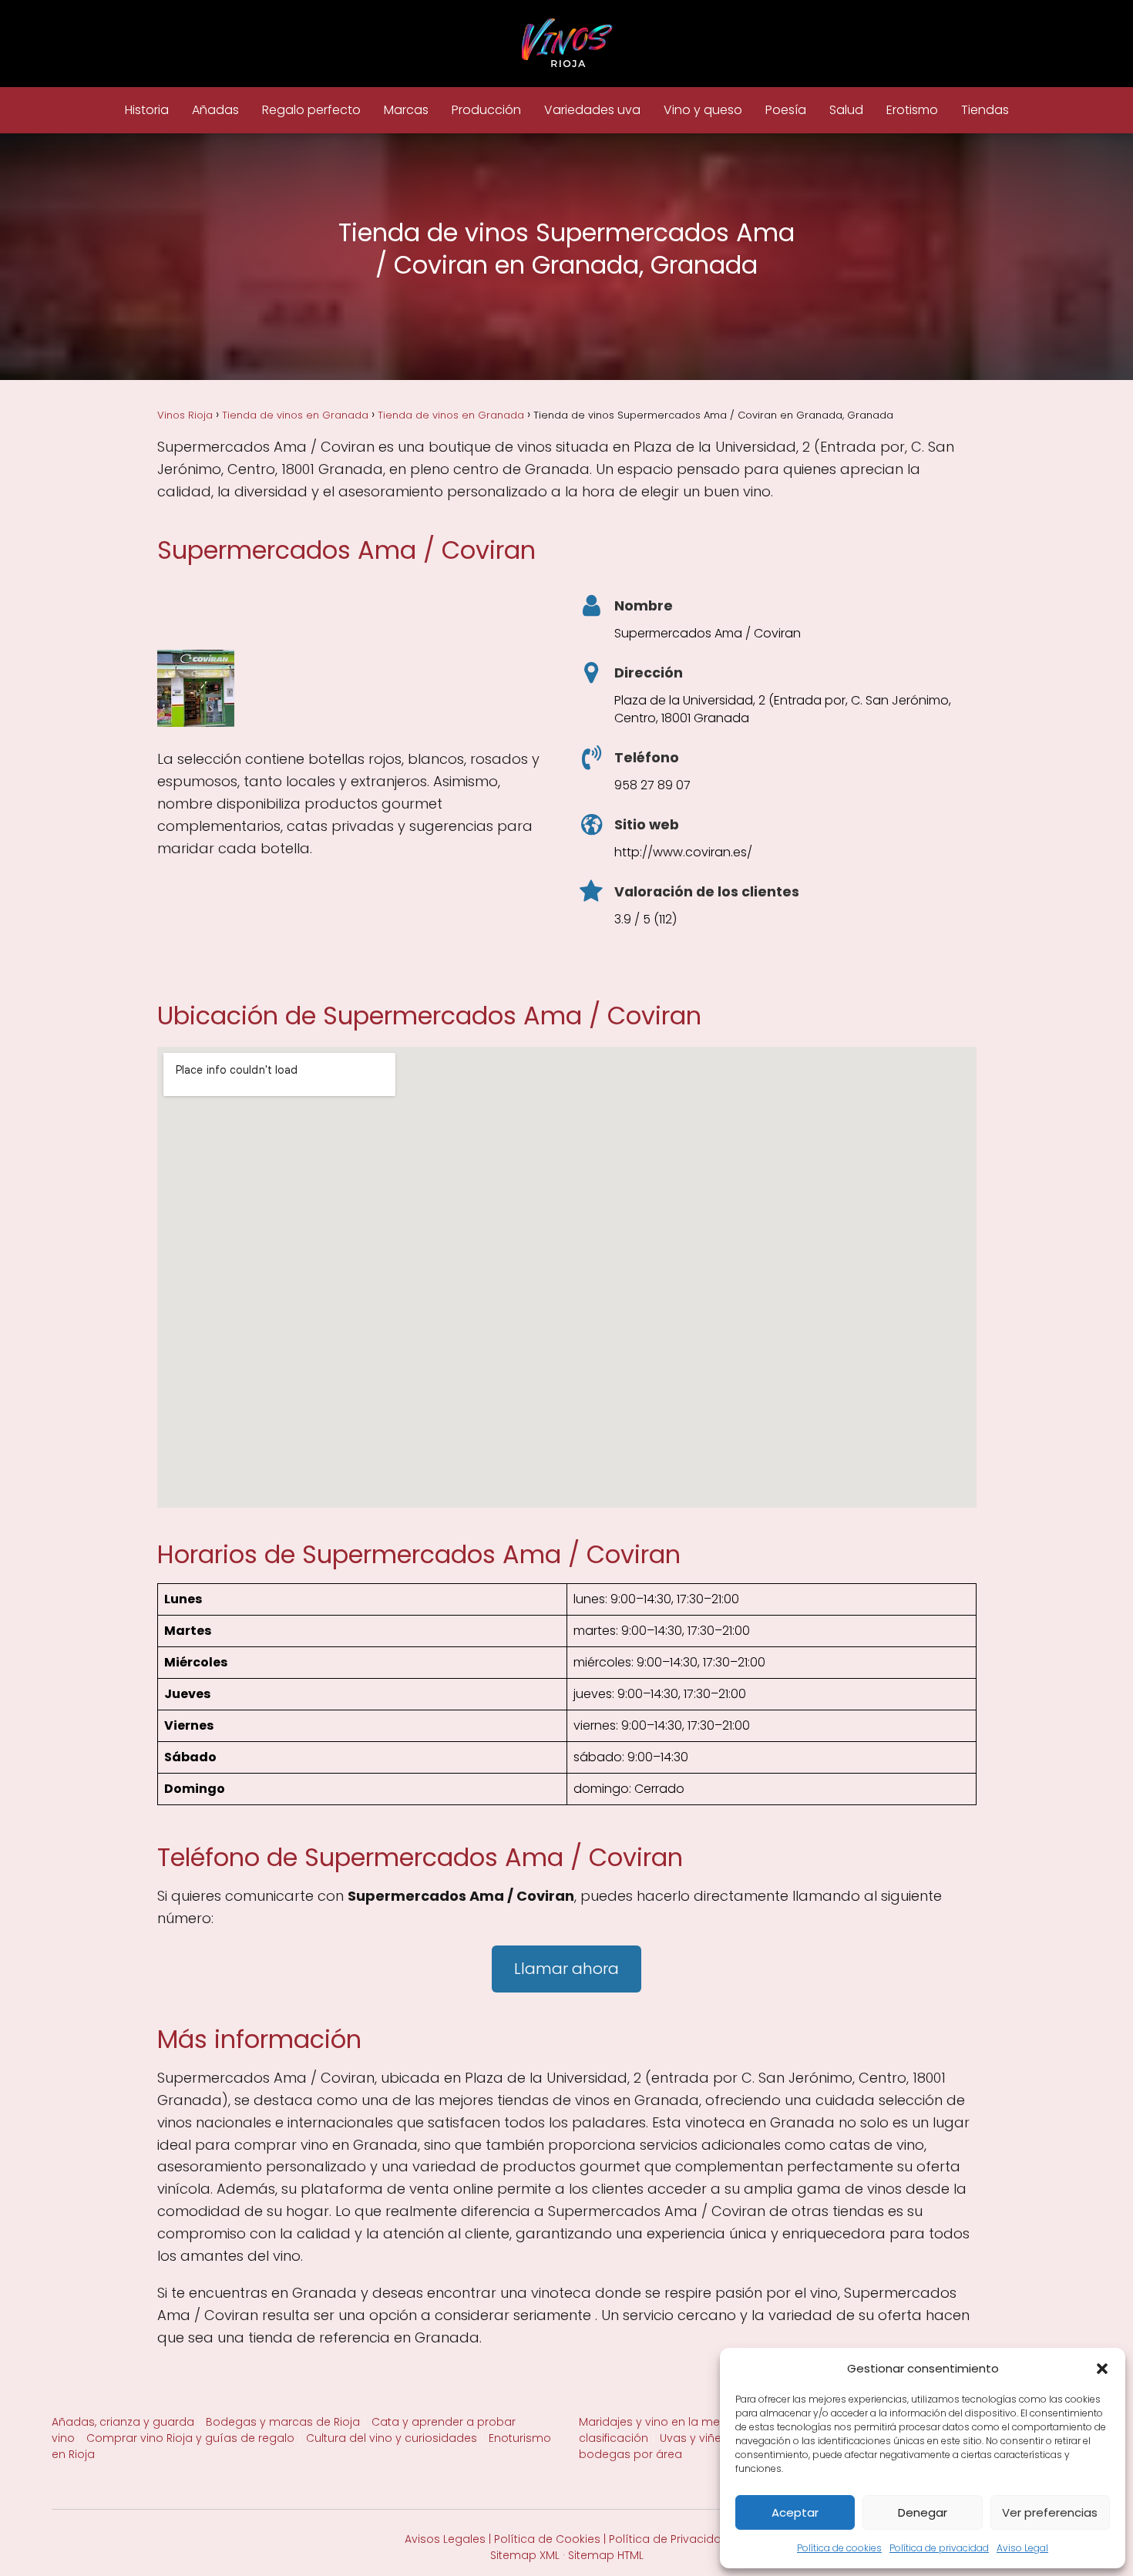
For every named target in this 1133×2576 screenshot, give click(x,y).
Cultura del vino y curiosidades (392, 2438)
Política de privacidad (939, 2548)
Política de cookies (839, 2548)
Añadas (215, 110)
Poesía (786, 110)
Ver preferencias (1050, 2512)
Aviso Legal (1022, 2548)
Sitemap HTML (606, 2555)
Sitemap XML (525, 2555)
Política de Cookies (547, 2539)
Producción (486, 110)
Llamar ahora (566, 1969)
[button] (1102, 2369)
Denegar (923, 2512)
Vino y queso (703, 110)
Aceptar (795, 2512)
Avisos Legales (445, 2539)
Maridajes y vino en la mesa (656, 2422)
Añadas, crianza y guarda (123, 2422)
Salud (846, 110)
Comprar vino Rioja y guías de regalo (190, 2438)
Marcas (406, 110)
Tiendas (985, 110)
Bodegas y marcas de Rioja (283, 2422)
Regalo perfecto (311, 110)
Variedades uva (592, 110)
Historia (147, 110)
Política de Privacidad (669, 2539)
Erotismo (912, 110)
